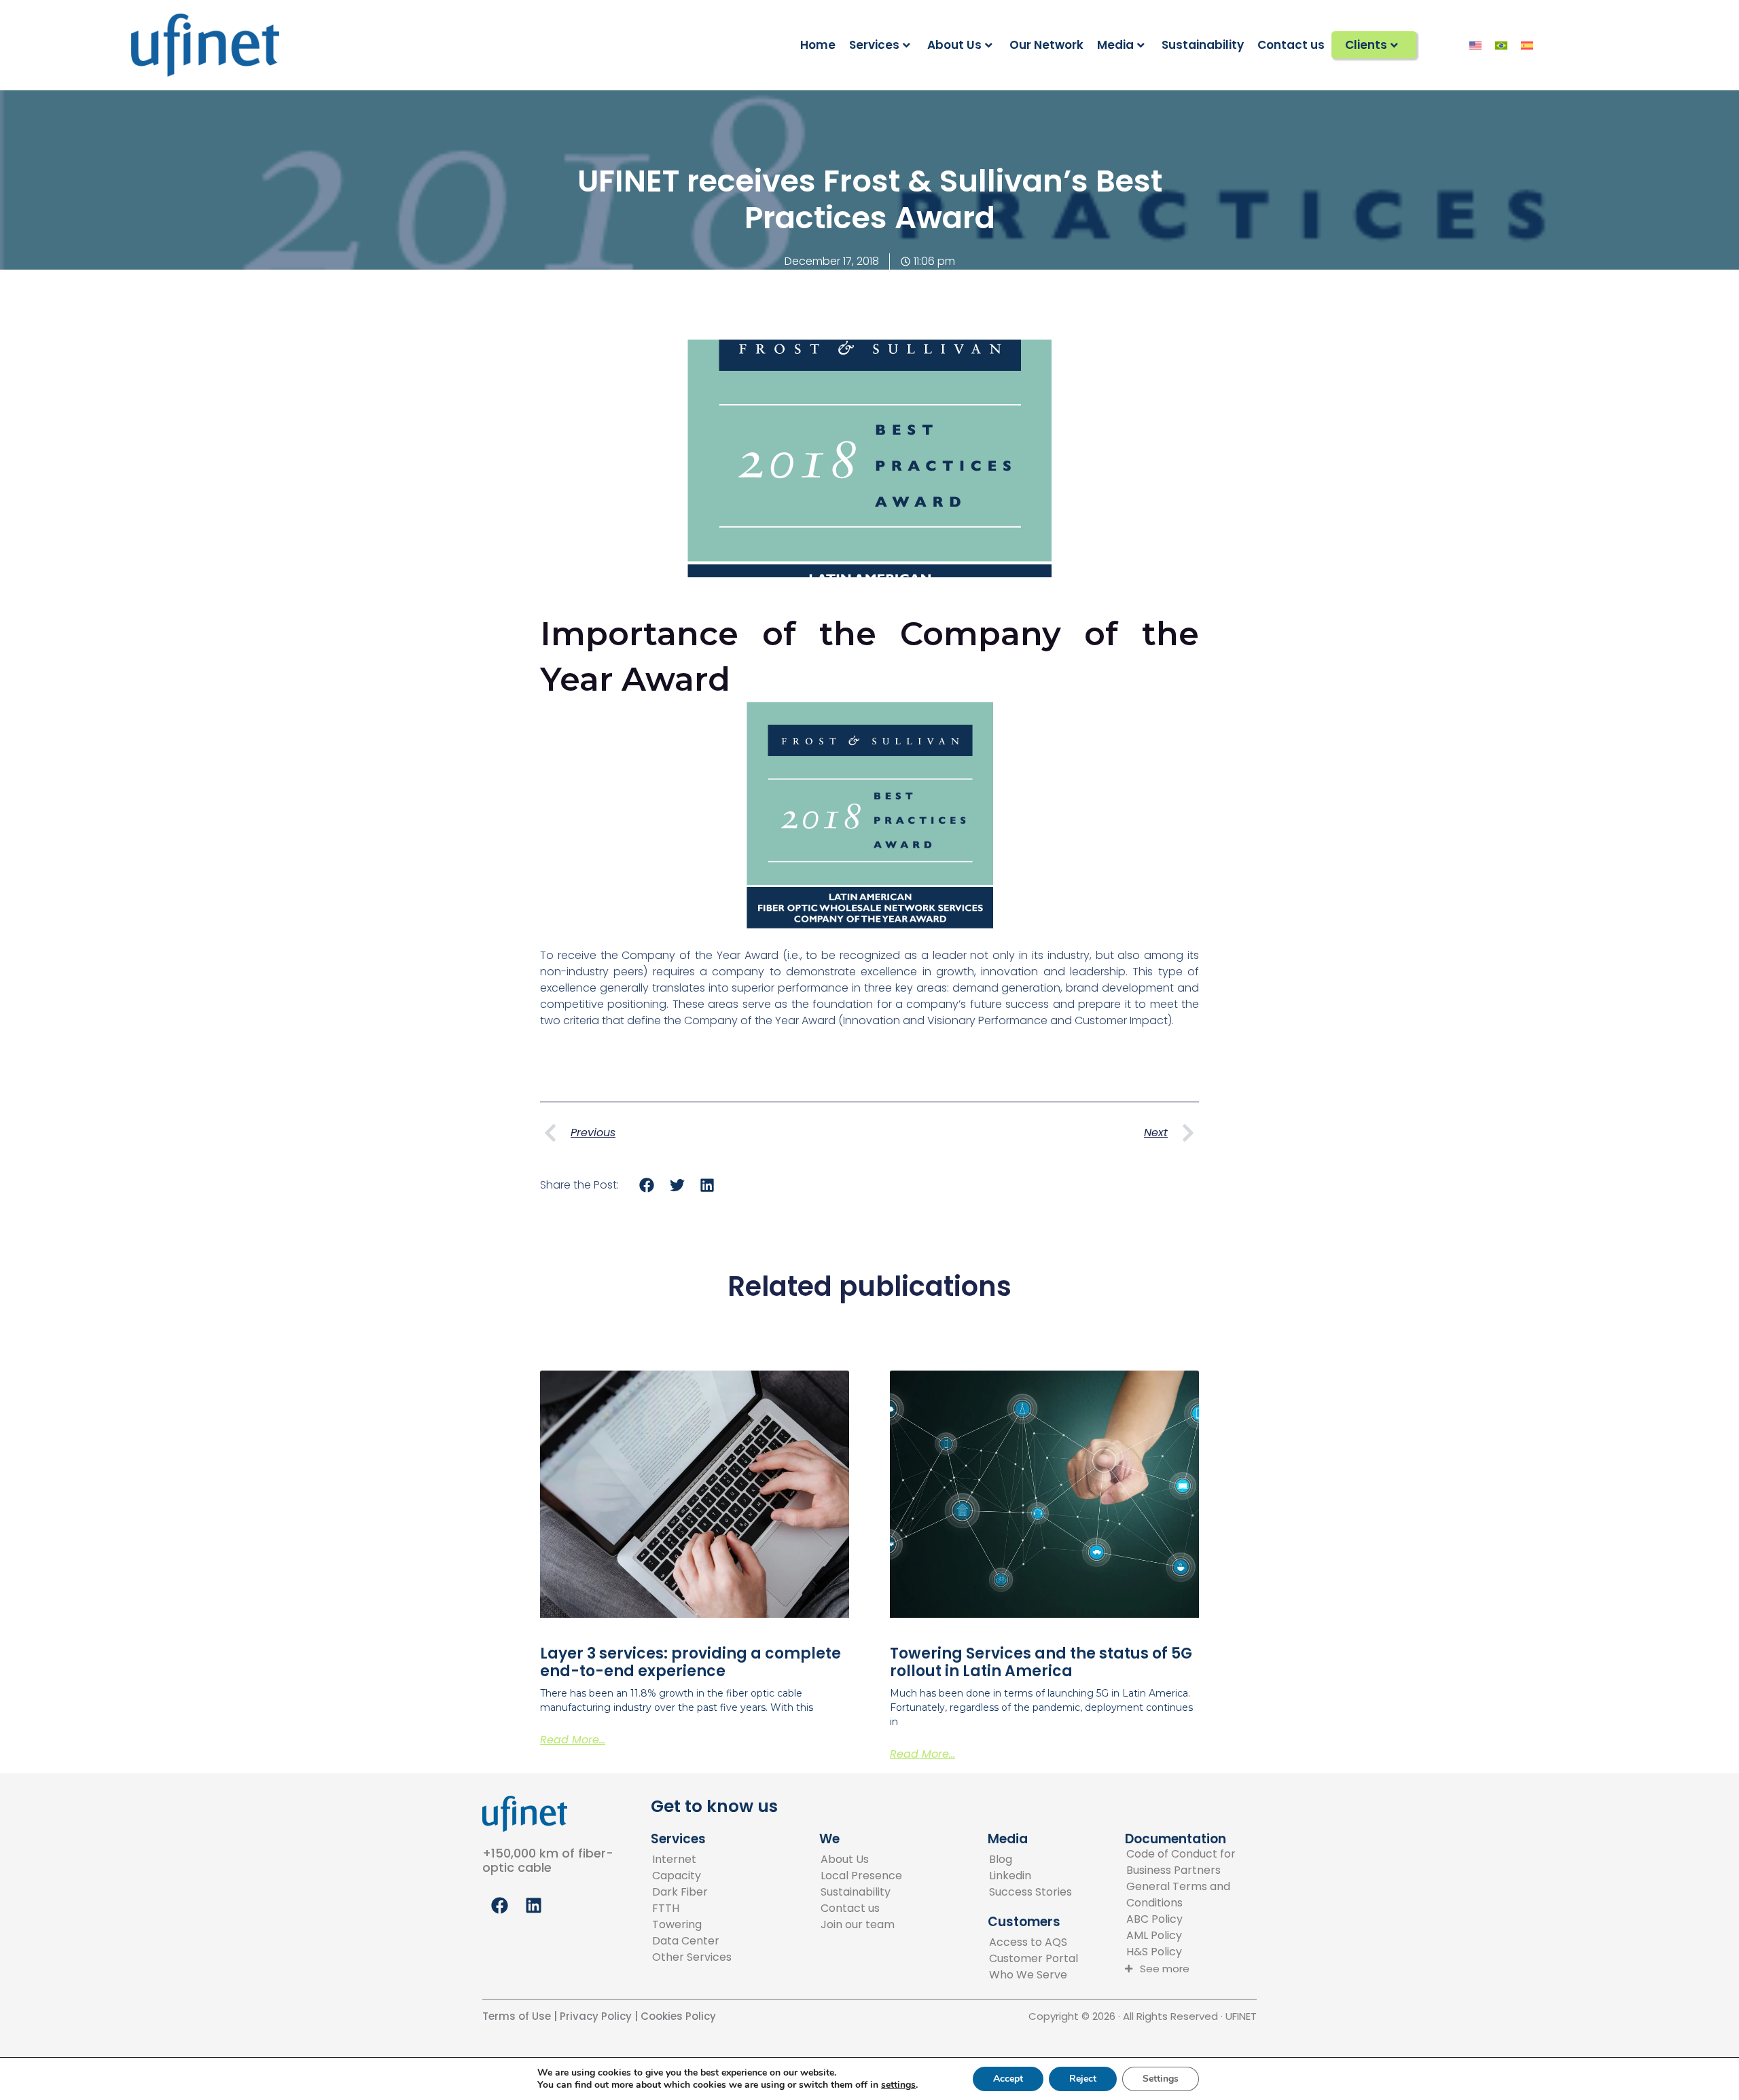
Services (874, 45)
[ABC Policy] (1197, 1919)
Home (818, 45)
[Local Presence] (861, 1876)
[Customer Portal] (1034, 1959)
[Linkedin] (1030, 1876)
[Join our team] (861, 1925)
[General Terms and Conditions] (1197, 1895)
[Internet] (692, 1860)
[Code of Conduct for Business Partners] (1197, 1862)
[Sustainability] (861, 1892)
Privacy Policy (594, 2016)
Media (1115, 45)
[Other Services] (692, 1957)
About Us (954, 45)
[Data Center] (692, 1941)
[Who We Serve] (1034, 1975)
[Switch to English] (1475, 45)
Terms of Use (517, 2016)
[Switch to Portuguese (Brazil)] (1501, 45)
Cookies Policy (678, 2016)
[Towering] (692, 1925)
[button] (647, 1185)
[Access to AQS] (1034, 1942)
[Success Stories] (1030, 1892)
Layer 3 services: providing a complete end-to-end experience (691, 1662)
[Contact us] (861, 1908)
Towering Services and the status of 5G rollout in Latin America (1041, 1662)
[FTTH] (692, 1908)
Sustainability (1203, 45)
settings (898, 2085)
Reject (1083, 2079)
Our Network (1046, 45)
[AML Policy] (1197, 1936)
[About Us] (861, 1860)
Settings (1161, 2079)
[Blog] (1030, 1860)
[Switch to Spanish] (1527, 45)
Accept (1008, 2079)
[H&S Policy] (1197, 1952)
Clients (1366, 45)
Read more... (573, 1740)
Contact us (1291, 45)
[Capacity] (692, 1876)
